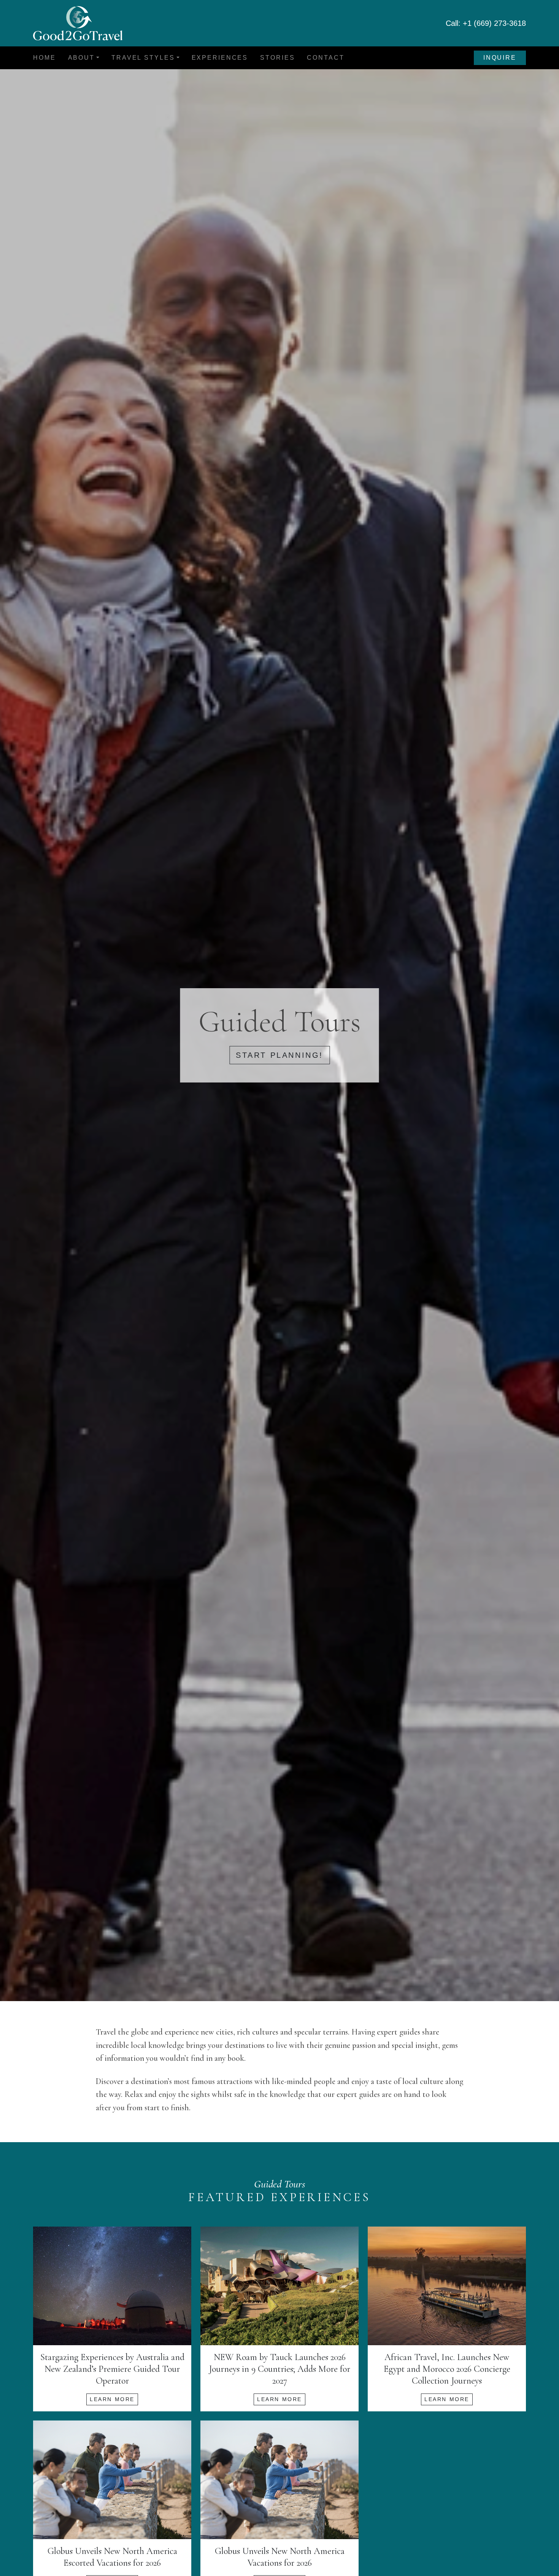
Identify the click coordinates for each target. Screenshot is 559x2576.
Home (44, 58)
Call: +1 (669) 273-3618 (486, 23)
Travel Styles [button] (143, 58)
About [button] (81, 58)
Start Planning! (279, 1055)
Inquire (500, 58)
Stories (277, 58)
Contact (326, 58)
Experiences (220, 58)
